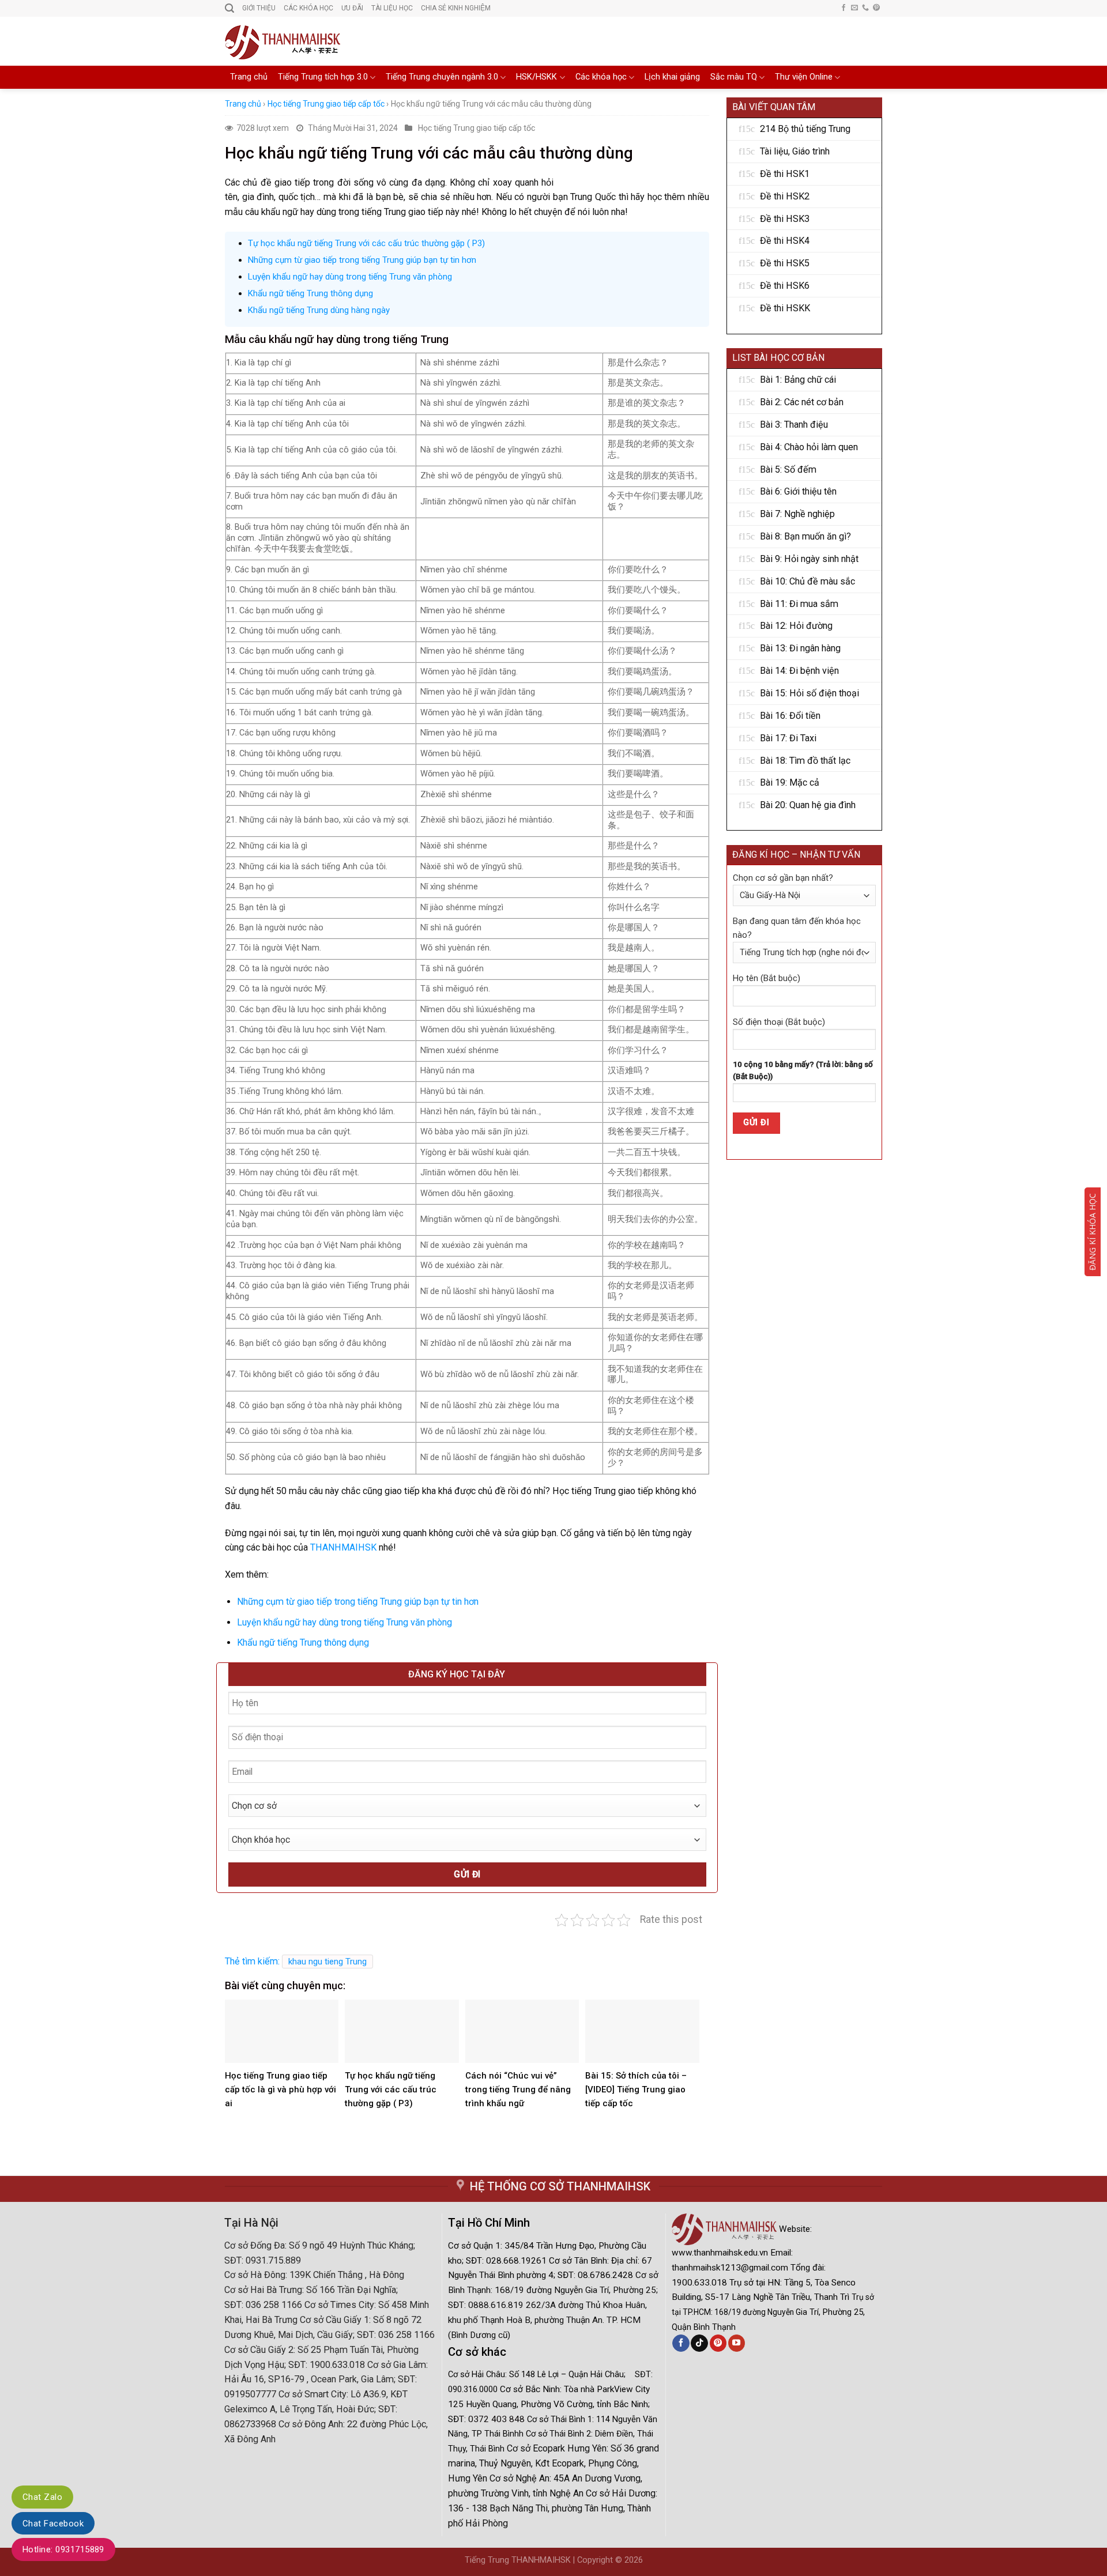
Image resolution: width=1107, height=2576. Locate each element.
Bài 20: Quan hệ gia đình (808, 805)
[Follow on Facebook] (844, 8)
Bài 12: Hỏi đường (796, 626)
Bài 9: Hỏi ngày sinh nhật (809, 559)
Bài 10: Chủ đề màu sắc (807, 581)
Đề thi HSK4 (785, 241)
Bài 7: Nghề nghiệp (797, 514)
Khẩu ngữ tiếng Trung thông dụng (310, 293)
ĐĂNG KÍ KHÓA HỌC (1092, 1232)
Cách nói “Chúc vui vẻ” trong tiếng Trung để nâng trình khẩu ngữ (518, 2090)
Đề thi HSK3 (785, 219)
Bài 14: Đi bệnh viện (799, 671)
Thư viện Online (804, 77)
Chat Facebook (53, 2524)
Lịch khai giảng (672, 77)
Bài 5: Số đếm (788, 469)
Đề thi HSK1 (785, 174)
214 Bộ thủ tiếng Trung (805, 129)
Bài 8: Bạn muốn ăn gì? (805, 536)
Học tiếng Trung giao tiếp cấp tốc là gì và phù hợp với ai (280, 2090)
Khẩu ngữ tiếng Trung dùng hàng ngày (319, 310)
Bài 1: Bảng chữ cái (798, 380)
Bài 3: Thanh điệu (794, 425)
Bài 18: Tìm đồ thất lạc (805, 761)
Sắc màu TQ (734, 77)
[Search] (229, 8)
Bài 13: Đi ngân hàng (800, 648)
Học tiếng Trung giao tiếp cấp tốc (326, 104)
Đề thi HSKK (785, 308)
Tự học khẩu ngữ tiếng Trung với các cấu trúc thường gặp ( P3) (366, 243)
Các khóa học (601, 77)
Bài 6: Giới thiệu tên (798, 491)
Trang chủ (249, 77)
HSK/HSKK (536, 77)
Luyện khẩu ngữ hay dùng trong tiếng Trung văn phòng (350, 277)
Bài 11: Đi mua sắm (799, 604)
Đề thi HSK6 (785, 286)
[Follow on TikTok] (699, 2343)
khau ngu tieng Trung (327, 1962)
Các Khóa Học (308, 8)
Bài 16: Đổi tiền (790, 716)
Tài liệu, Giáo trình (795, 151)
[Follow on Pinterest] (876, 8)
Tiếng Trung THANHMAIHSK (518, 2560)
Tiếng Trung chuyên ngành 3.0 (442, 77)
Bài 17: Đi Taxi (788, 738)
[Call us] (865, 8)
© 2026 (629, 2560)
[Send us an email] (854, 8)
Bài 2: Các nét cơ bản (802, 402)
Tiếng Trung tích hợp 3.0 (323, 77)
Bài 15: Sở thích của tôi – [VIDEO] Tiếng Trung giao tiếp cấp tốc (636, 2090)
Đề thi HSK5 (785, 263)
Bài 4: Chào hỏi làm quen (809, 447)
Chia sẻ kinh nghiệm (456, 8)
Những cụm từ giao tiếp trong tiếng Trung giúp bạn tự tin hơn (362, 260)
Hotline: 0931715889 (63, 2549)
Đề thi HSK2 (785, 196)
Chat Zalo (42, 2497)
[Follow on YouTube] (737, 2343)
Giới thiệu (259, 8)
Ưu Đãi (352, 8)
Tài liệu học (392, 8)
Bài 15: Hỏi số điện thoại (809, 693)
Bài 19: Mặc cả (790, 782)
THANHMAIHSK (343, 1547)
